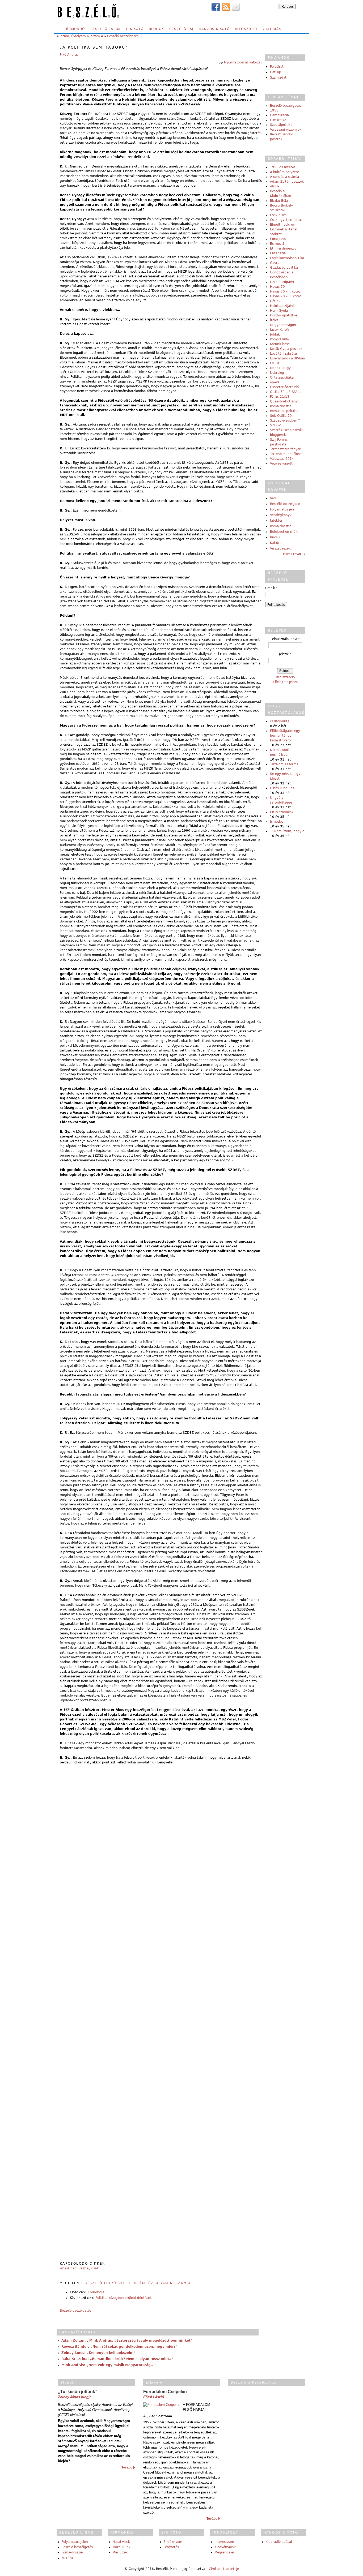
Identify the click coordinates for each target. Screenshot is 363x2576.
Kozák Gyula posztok (286, 349)
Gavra (275, 263)
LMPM (275, 363)
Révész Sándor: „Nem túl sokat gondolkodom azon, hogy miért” (119, 2347)
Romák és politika (284, 411)
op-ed (275, 382)
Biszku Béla (279, 201)
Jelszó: (285, 654)
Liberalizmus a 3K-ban (288, 358)
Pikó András (69, 55)
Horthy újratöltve (284, 315)
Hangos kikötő (214, 29)
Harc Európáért (282, 282)
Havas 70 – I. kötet (285, 291)
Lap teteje (231, 2569)
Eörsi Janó (278, 239)
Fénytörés (171, 2547)
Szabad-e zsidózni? (285, 420)
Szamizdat (278, 78)
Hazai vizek (121, 2542)
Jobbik (275, 334)
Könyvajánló (279, 339)
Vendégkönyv (281, 515)
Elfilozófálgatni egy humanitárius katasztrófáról (285, 736)
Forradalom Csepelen (165, 2392)
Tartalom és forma (284, 764)
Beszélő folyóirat (105, 2283)
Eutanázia (278, 253)
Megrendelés (225, 2552)
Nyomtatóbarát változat (243, 62)
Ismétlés (277, 822)
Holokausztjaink (282, 306)
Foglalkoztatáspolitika (287, 258)
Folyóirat (277, 67)
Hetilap (276, 72)
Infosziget (246, 29)
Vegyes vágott (281, 463)
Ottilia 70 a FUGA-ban (287, 392)
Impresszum (224, 2542)
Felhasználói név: (285, 639)
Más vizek (120, 2552)
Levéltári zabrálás (284, 354)
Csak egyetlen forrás (286, 220)
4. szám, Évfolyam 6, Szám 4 (80, 36)
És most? (277, 244)
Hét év (275, 301)
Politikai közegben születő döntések (124, 2298)
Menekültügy (280, 368)
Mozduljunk (121, 2547)
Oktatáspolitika (282, 377)
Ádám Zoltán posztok (287, 182)
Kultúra (276, 543)
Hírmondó (75, 29)
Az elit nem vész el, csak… (81, 2268)
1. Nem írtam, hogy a (287, 831)
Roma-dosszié (281, 406)
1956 (274, 110)
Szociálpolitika (281, 125)
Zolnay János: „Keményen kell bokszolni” (98, 2353)
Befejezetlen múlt (284, 532)
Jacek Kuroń (279, 330)
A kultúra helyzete (284, 172)
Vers (273, 498)
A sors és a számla (284, 177)
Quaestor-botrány (284, 401)
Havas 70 (277, 287)
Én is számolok (282, 812)
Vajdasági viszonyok (286, 130)
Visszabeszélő (281, 548)
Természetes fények (286, 449)
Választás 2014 (282, 459)
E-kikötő (135, 29)
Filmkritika (278, 120)
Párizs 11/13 (280, 397)
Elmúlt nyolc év (282, 225)
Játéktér (276, 521)
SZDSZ (275, 425)
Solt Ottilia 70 (281, 416)
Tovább (127, 2467)
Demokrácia (279, 115)
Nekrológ (277, 373)
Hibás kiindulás (282, 788)
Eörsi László (154, 2397)
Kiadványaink (225, 2547)
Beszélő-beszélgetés (123, 36)
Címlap (214, 2569)
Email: (271, 588)
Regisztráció (285, 677)
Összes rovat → (293, 554)
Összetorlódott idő (284, 387)
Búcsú (275, 537)
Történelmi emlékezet (287, 454)
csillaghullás (280, 721)
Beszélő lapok (106, 29)
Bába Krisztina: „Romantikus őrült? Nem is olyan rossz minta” (117, 2359)
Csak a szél (279, 215)
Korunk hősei (280, 344)
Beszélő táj (181, 29)
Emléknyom (173, 2542)
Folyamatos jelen (283, 509)
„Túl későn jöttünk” (78, 2392)
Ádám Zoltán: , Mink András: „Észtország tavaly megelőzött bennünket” (127, 2341)
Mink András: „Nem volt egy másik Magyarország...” (109, 2365)
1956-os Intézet (283, 167)
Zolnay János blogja (75, 2397)
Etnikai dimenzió (283, 248)
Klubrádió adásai (279, 2542)
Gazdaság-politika (284, 268)
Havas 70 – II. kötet (286, 296)
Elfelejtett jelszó (285, 682)
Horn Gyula (279, 311)
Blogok (156, 29)
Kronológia (96, 2292)
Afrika (275, 186)
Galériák (272, 29)
